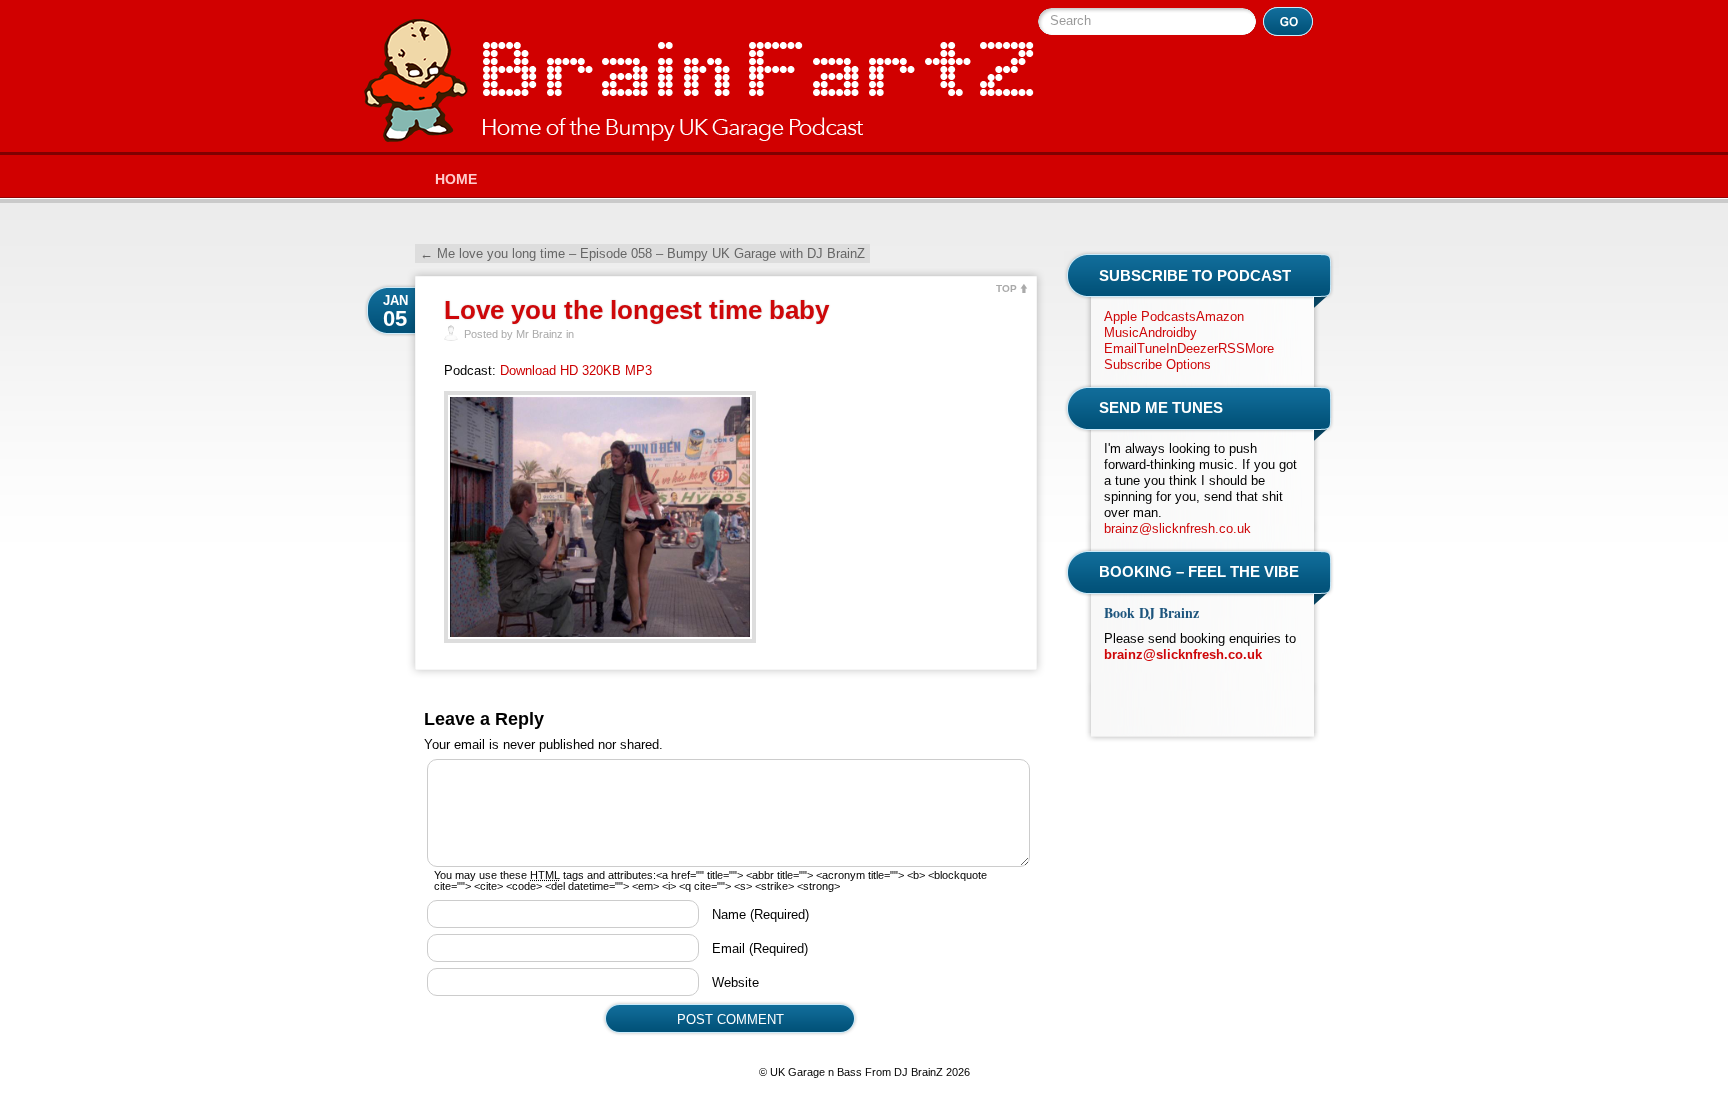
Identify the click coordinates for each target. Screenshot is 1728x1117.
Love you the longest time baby (636, 310)
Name (760, 914)
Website (735, 982)
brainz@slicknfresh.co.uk (1177, 528)
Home (456, 179)
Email (760, 948)
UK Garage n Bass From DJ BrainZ (699, 80)
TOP (1006, 288)
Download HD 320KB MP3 (576, 370)
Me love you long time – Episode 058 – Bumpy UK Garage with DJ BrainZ (642, 253)
